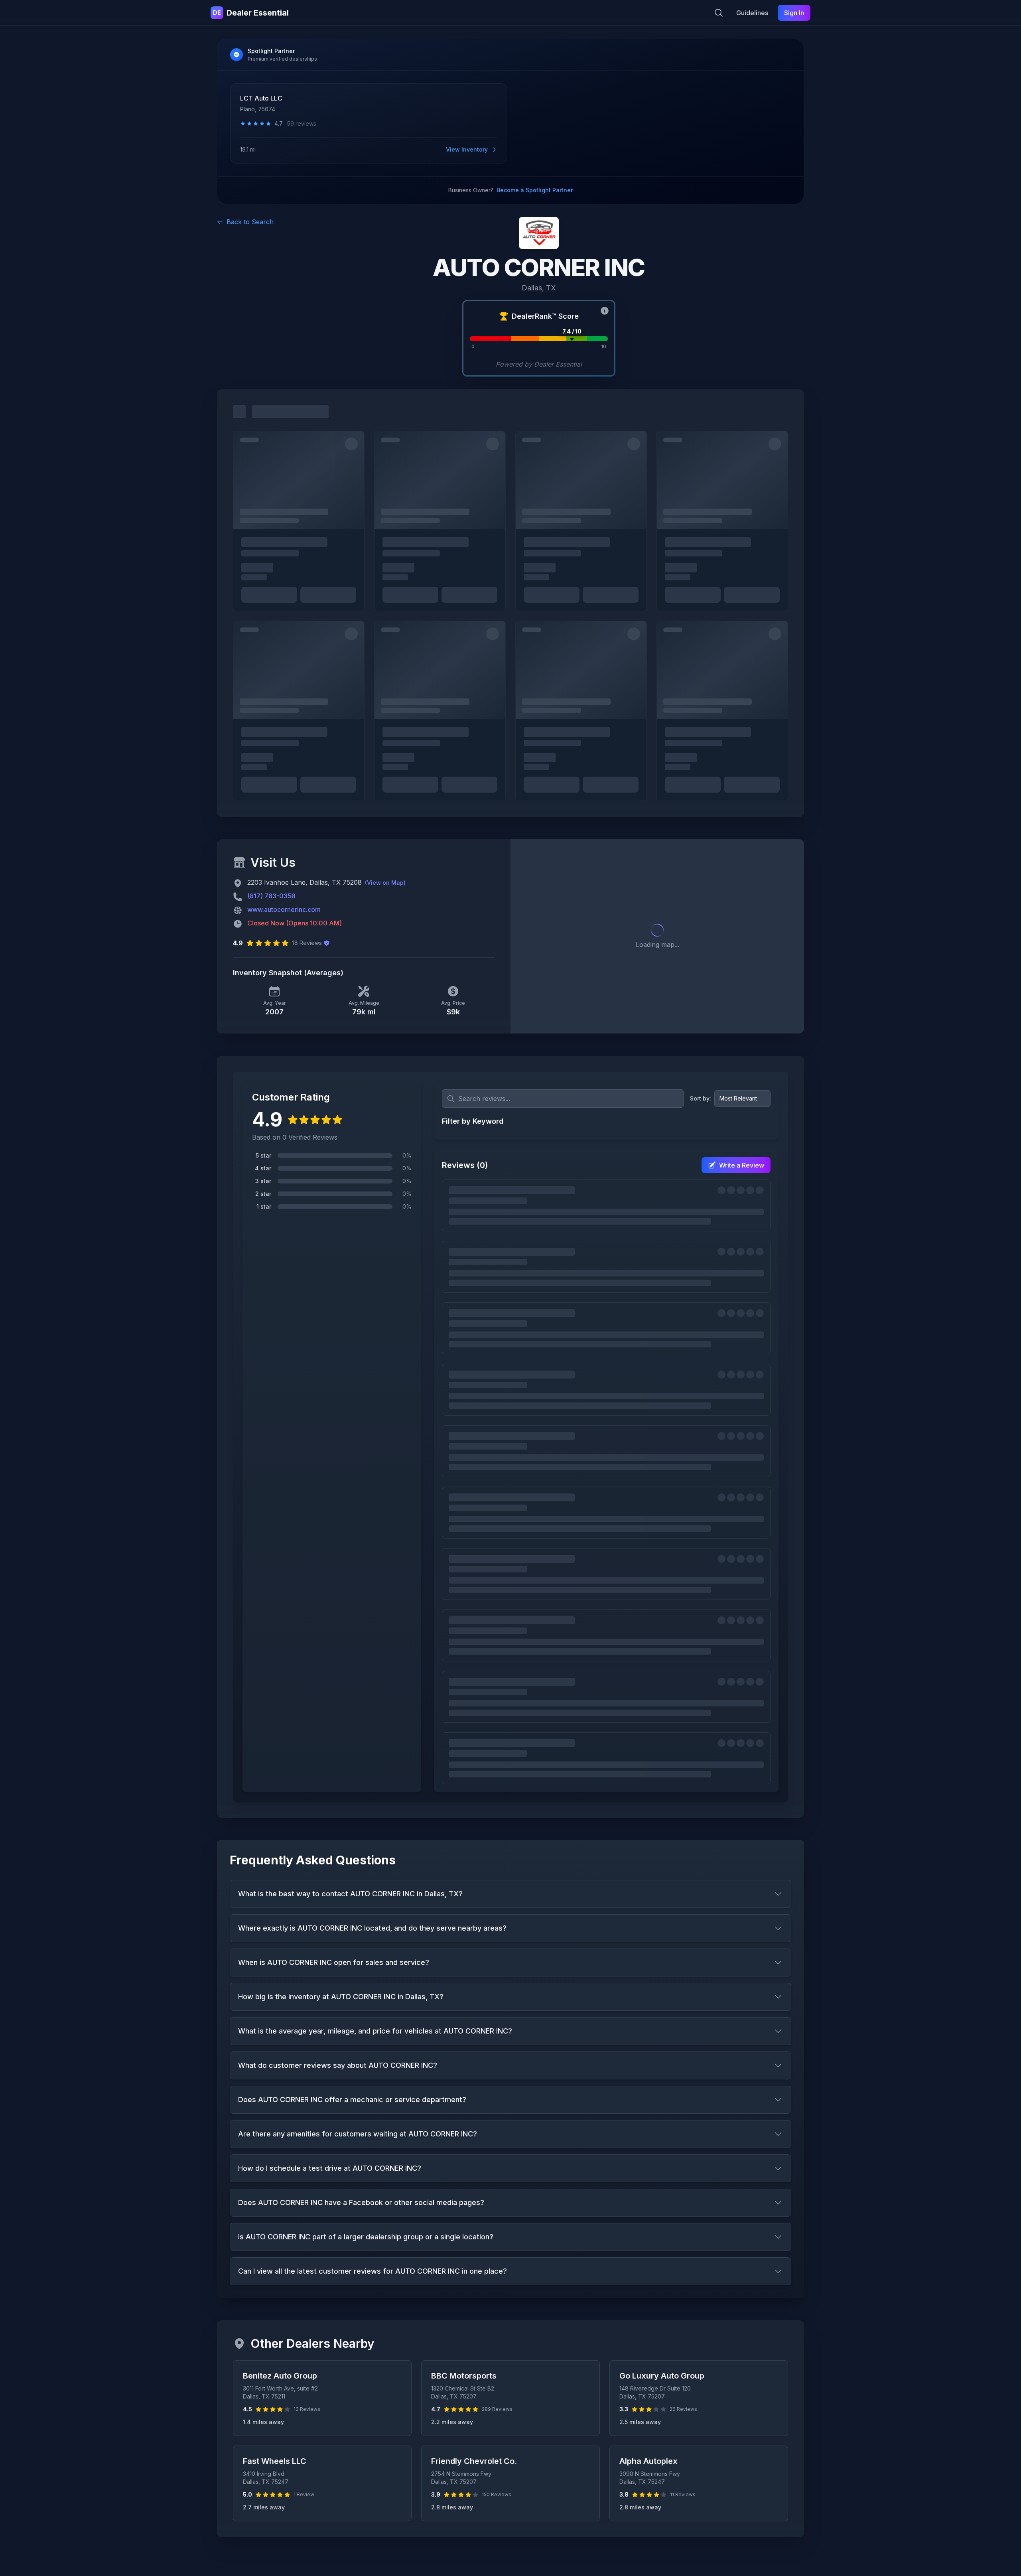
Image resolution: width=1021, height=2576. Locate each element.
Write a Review (742, 1165)
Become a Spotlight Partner (535, 190)
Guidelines (752, 13)
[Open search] (719, 13)
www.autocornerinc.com (284, 909)
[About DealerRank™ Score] (605, 311)
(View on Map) (385, 883)
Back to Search (250, 222)
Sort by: (701, 1098)
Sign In (794, 13)
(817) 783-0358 (271, 896)
